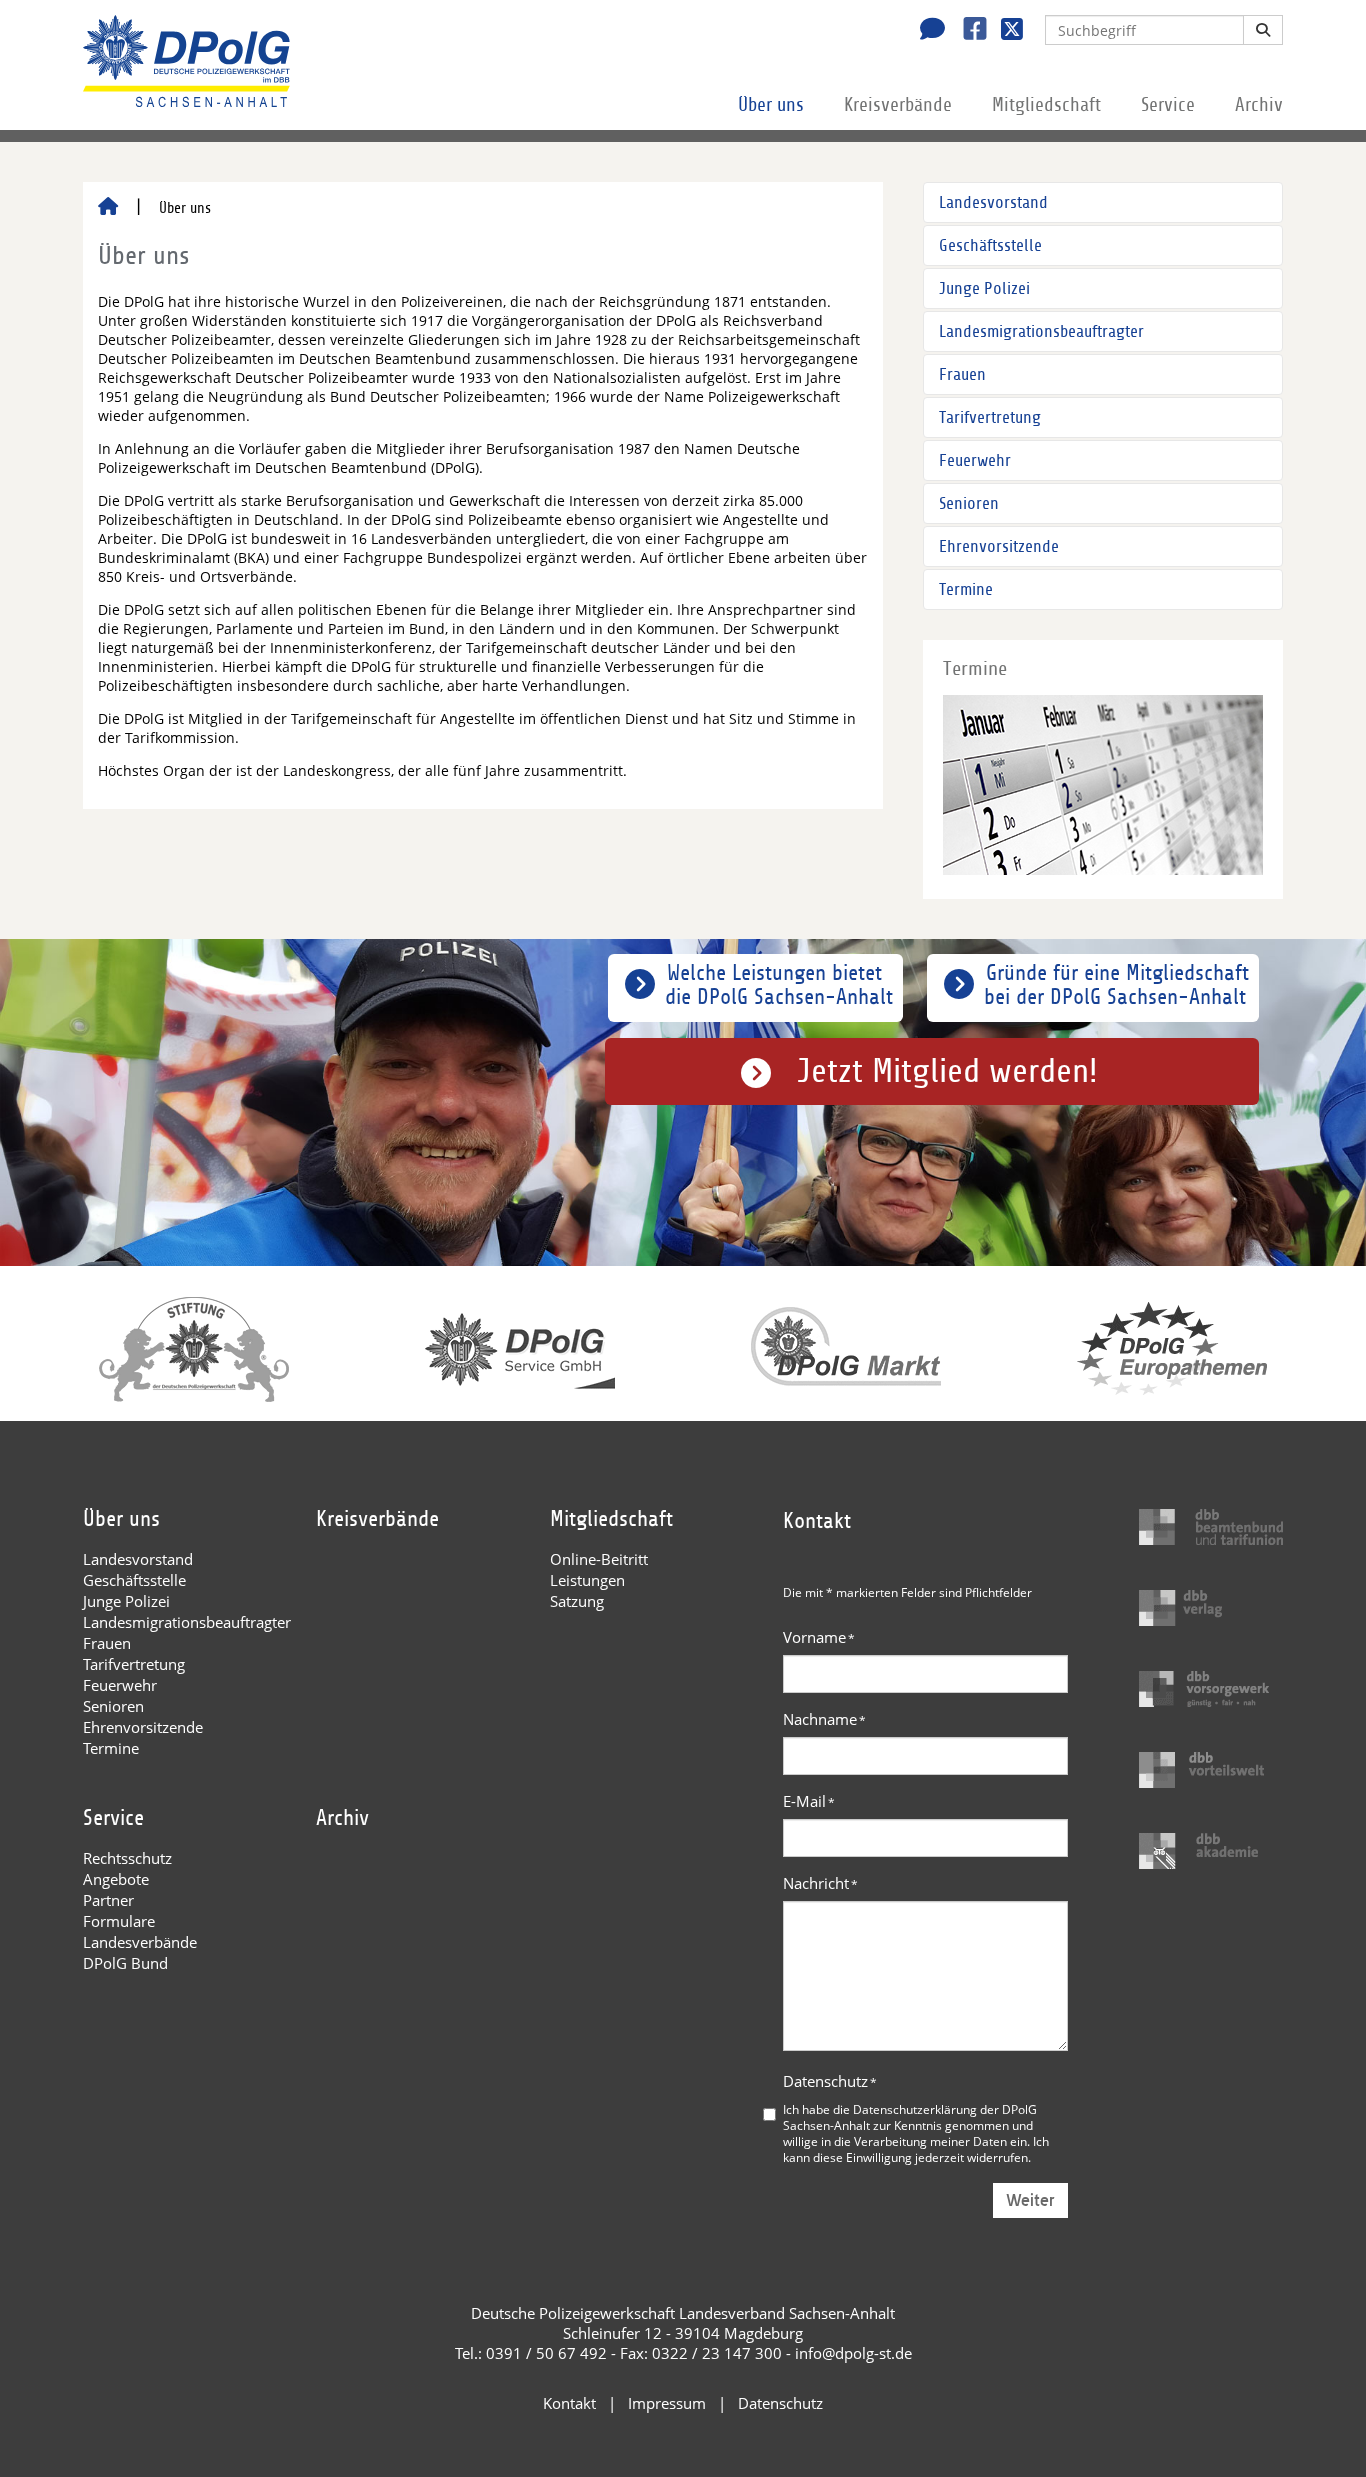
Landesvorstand (993, 202)
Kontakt (569, 2403)
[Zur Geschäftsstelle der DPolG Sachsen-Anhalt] (927, 31)
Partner (108, 1900)
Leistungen (587, 1580)
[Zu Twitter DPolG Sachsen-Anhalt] (1004, 31)
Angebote (116, 1879)
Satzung (577, 1601)
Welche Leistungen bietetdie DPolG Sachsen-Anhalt (779, 985)
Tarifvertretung (990, 417)
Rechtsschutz (127, 1858)
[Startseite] (108, 208)
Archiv (1259, 105)
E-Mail (809, 1801)
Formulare (119, 1921)
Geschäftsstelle (990, 245)
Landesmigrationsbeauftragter (1041, 331)
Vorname (819, 1637)
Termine (966, 589)
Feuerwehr (975, 460)
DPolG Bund (125, 1963)
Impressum (667, 2403)
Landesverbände (140, 1942)
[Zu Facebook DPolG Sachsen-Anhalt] (967, 31)
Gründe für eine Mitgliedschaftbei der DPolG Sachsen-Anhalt (1116, 985)
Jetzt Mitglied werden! (947, 1071)
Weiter (1030, 2200)
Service (1168, 105)
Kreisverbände (898, 105)
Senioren (969, 503)
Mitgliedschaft (1046, 105)
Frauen (962, 374)
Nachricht (820, 1883)
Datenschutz (830, 2081)
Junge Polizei (984, 288)
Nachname (824, 1719)
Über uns (771, 105)
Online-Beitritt (599, 1559)
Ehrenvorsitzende (999, 546)
